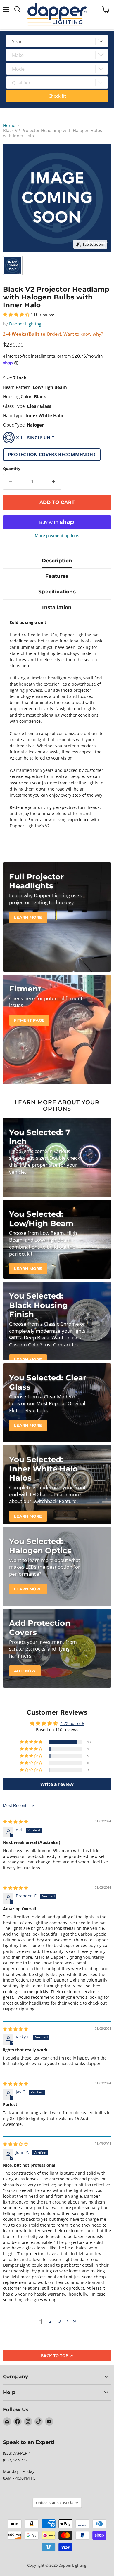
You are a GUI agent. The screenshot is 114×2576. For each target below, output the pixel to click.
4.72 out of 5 (72, 1723)
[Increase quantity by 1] (54, 482)
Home (9, 125)
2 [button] (50, 2321)
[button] (17, 314)
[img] (15, 1822)
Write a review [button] (57, 1784)
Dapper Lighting (25, 324)
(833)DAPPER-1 (17, 2453)
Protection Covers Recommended (52, 455)
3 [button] (60, 2321)
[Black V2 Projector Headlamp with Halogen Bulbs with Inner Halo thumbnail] (13, 266)
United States (54, 2503)
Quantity (12, 469)
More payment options (57, 536)
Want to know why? (83, 334)
